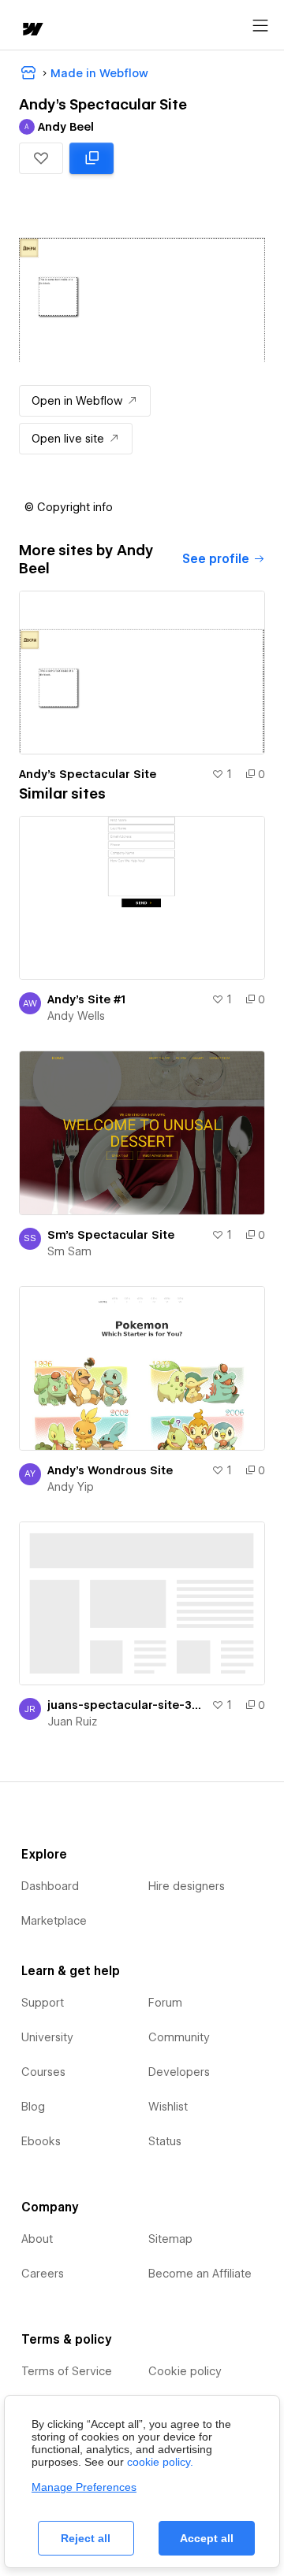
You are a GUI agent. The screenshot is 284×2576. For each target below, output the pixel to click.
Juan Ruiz (72, 1722)
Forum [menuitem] (165, 2003)
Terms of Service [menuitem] (67, 2371)
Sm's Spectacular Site (111, 1235)
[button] (41, 158)
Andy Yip (71, 1487)
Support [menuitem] (43, 2003)
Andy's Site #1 (86, 999)
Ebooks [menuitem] (41, 2141)
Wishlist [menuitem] (168, 2107)
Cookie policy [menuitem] (185, 2371)
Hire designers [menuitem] (187, 1886)
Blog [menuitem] (33, 2107)
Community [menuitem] (179, 2037)
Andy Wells (76, 1016)
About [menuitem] (37, 2239)
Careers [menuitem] (43, 2274)
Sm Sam (69, 1251)
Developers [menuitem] (179, 2072)
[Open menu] (260, 26)
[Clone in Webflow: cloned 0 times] (92, 158)
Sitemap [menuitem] (170, 2239)
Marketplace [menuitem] (54, 1921)
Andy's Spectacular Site (88, 774)
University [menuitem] (47, 2037)
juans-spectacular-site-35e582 (126, 1705)
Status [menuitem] (165, 2141)
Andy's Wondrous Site (110, 1470)
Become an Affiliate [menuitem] (200, 2274)
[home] (32, 30)
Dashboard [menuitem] (50, 1886)
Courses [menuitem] (43, 2072)
